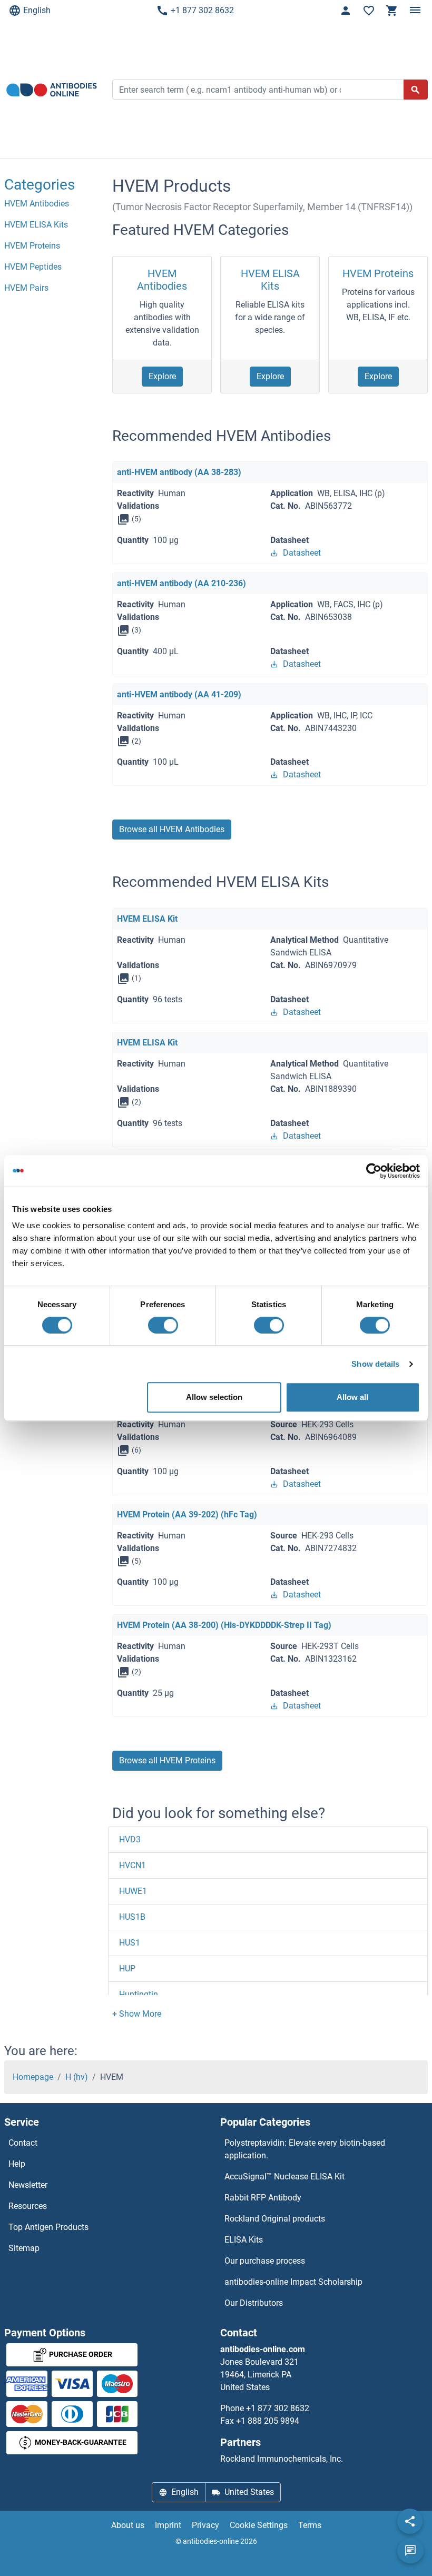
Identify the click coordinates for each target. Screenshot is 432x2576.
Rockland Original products (275, 2219)
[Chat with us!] (410, 2551)
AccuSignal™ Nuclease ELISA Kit (284, 2177)
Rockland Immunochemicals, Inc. (282, 2459)
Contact (23, 2143)
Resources (28, 2206)
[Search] (416, 90)
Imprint (168, 2525)
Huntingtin (139, 1994)
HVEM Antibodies (162, 280)
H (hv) (77, 2077)
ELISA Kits (244, 2240)
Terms (310, 2525)
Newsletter (28, 2185)
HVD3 (130, 1839)
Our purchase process (265, 2261)
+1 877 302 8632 (202, 10)
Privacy (205, 2525)
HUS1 (130, 1943)
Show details (375, 1364)
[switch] (163, 1325)
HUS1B (132, 1917)
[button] (137, 2014)
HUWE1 (133, 1891)
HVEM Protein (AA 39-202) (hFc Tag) (187, 1514)
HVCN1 (132, 1865)
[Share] (410, 2521)
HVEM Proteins (378, 273)
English (37, 10)
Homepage (33, 2077)
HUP (127, 1968)
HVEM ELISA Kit (147, 919)
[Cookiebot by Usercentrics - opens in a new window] (374, 1171)
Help (17, 2164)
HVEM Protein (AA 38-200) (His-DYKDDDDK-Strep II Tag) (224, 1625)
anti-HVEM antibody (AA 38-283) (179, 472)
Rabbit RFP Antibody (263, 2198)
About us (128, 2525)
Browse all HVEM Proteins (167, 1760)
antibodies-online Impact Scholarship (293, 2282)
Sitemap (24, 2248)
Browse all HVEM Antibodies (172, 829)
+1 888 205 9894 (268, 2421)
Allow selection (214, 1397)
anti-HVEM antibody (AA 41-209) (179, 694)
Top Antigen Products (48, 2227)
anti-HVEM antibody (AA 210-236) (181, 583)
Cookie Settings (259, 2525)
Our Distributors (254, 2303)
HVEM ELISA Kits (270, 280)
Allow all (352, 1397)
